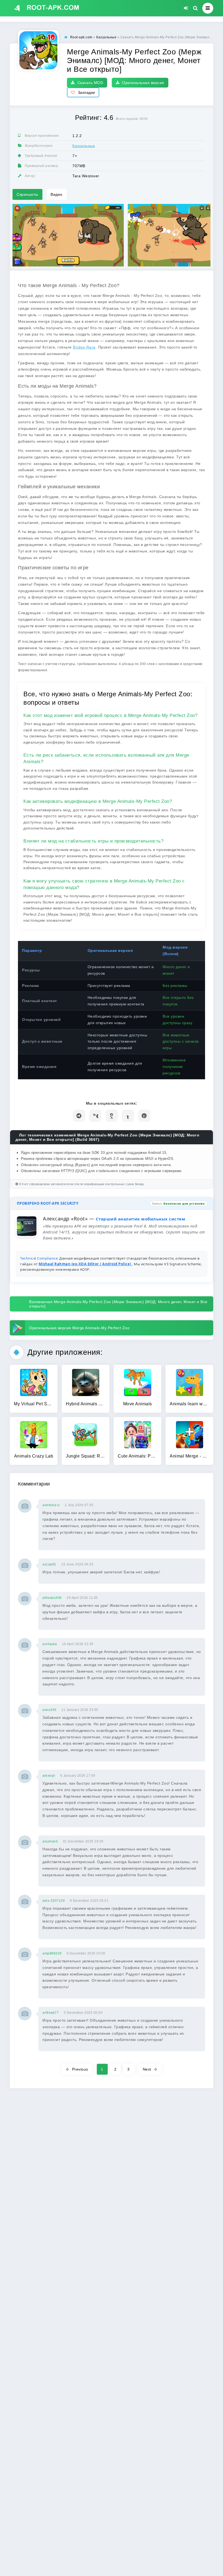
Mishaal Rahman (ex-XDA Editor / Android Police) (85, 1264)
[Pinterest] (144, 1116)
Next (147, 2069)
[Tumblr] (128, 1116)
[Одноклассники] (112, 1116)
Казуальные (84, 146)
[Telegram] (79, 1116)
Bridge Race (84, 347)
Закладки (86, 92)
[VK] (95, 1116)
